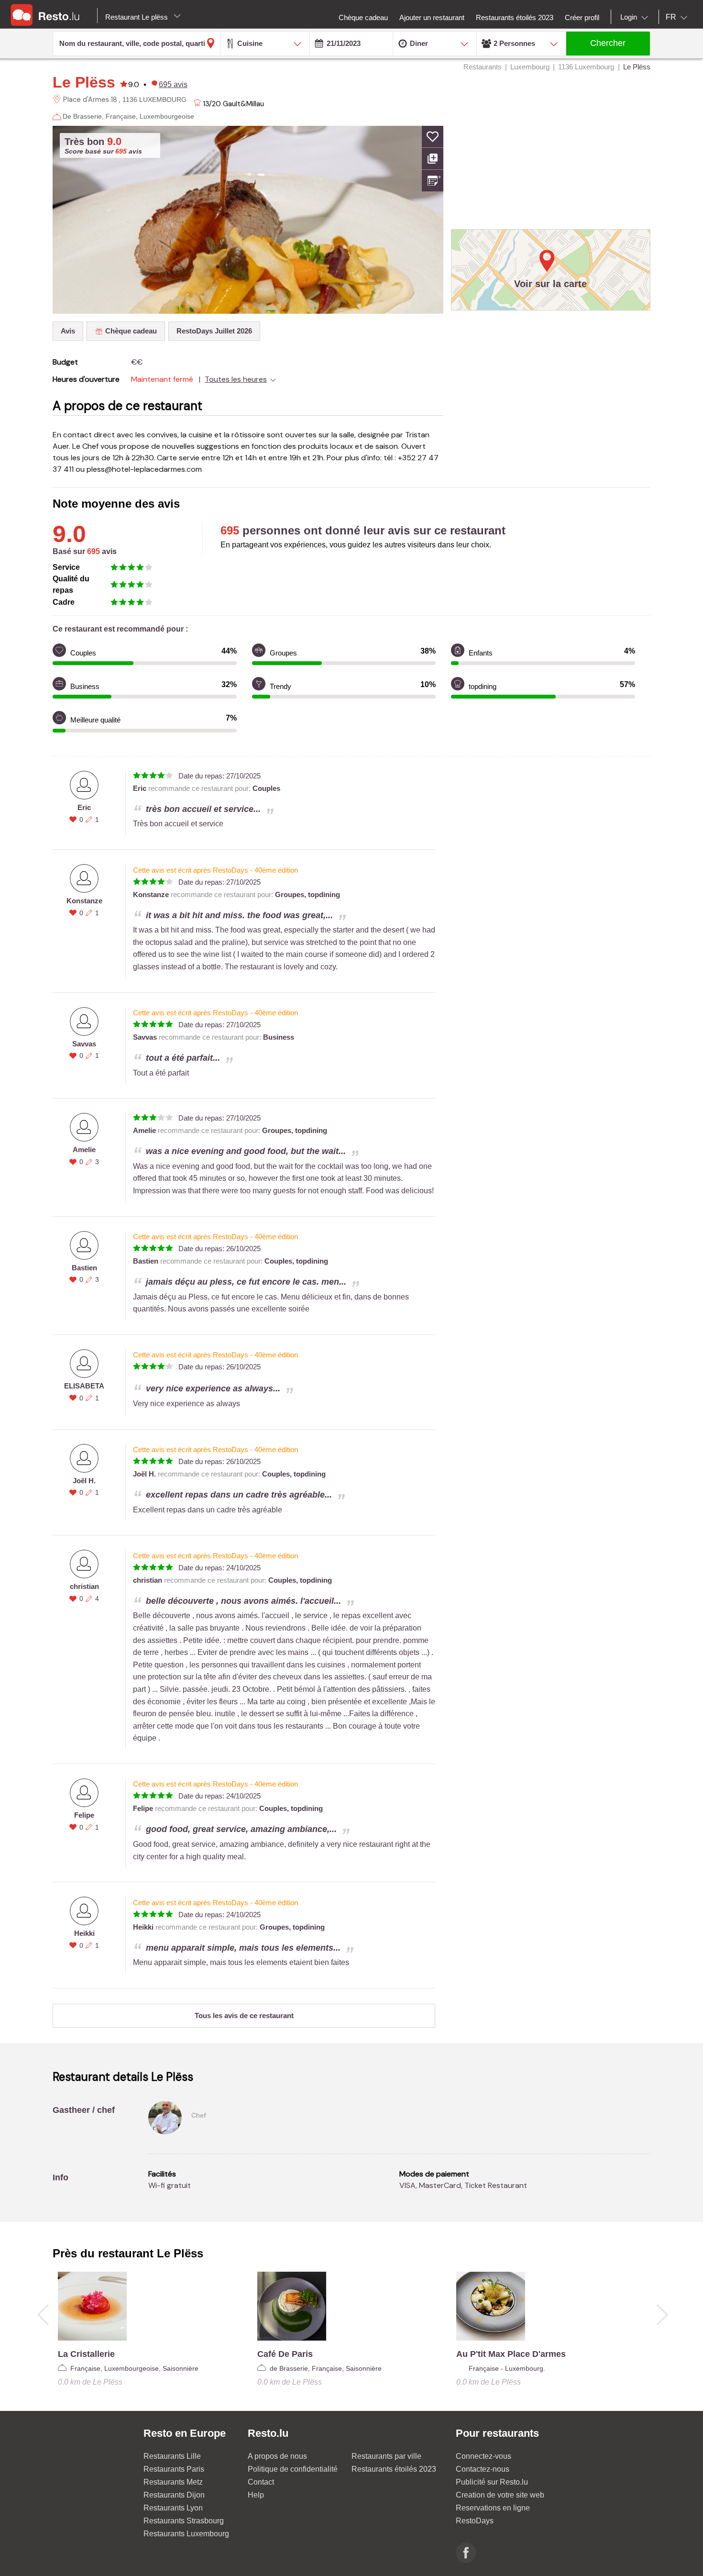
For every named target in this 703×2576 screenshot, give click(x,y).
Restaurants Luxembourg (186, 2534)
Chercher (608, 43)
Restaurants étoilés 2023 (394, 2469)
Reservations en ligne (493, 2508)
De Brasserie (82, 116)
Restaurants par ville (386, 2456)
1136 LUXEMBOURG (154, 100)
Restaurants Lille (172, 2456)
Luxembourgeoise (167, 116)
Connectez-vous (483, 2456)
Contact (261, 2482)
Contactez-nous (483, 2469)
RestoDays (475, 2521)
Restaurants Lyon (173, 2508)
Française (121, 116)
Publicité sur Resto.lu (492, 2482)
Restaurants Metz (173, 2482)
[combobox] (636, 17)
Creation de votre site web (500, 2495)
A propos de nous (277, 2456)
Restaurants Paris (174, 2469)
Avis (68, 331)
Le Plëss (84, 82)
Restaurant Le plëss (137, 17)
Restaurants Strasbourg (184, 2521)
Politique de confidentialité (293, 2469)
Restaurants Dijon (174, 2495)
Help (256, 2495)
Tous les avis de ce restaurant (244, 2015)
